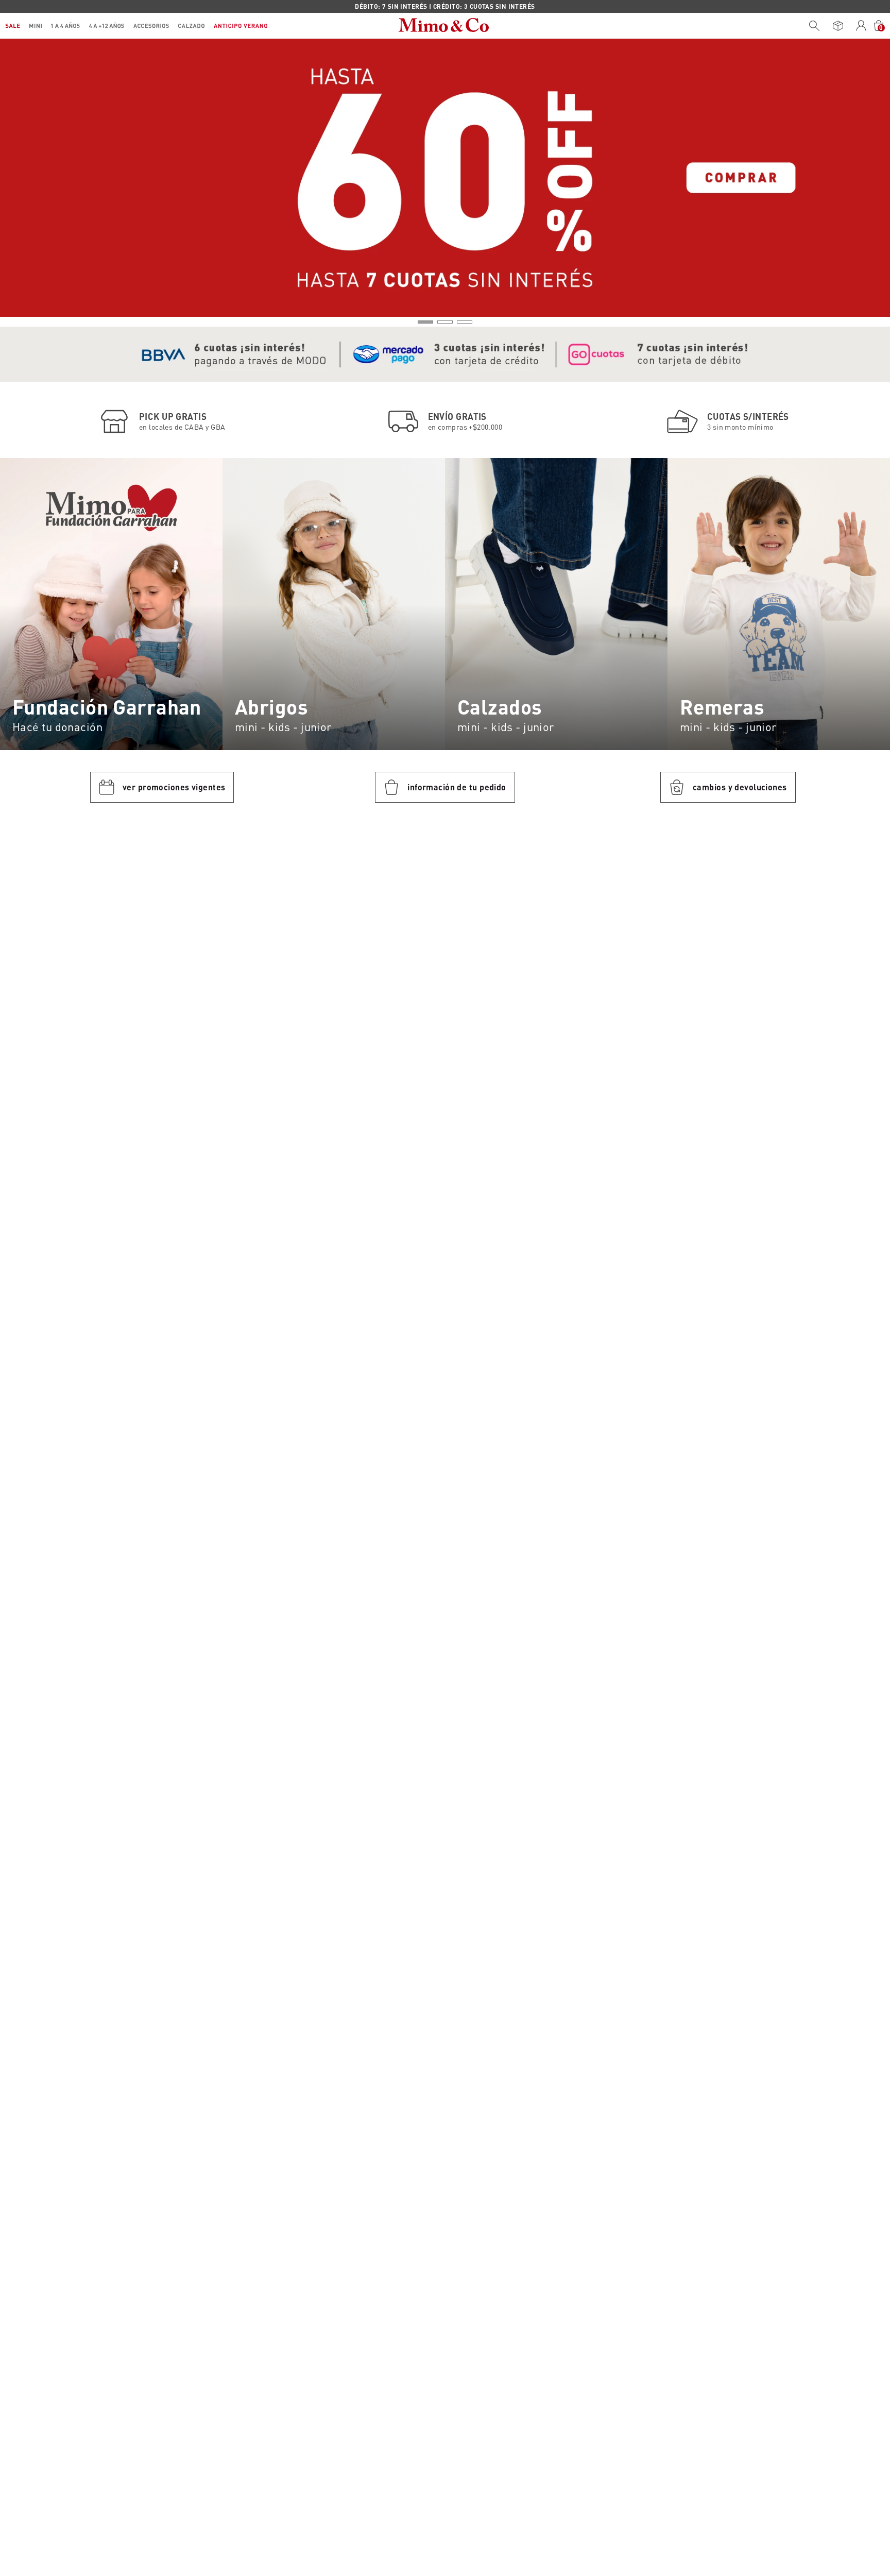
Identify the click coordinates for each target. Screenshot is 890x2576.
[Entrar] (861, 26)
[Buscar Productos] (814, 26)
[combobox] (812, 26)
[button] (425, 322)
